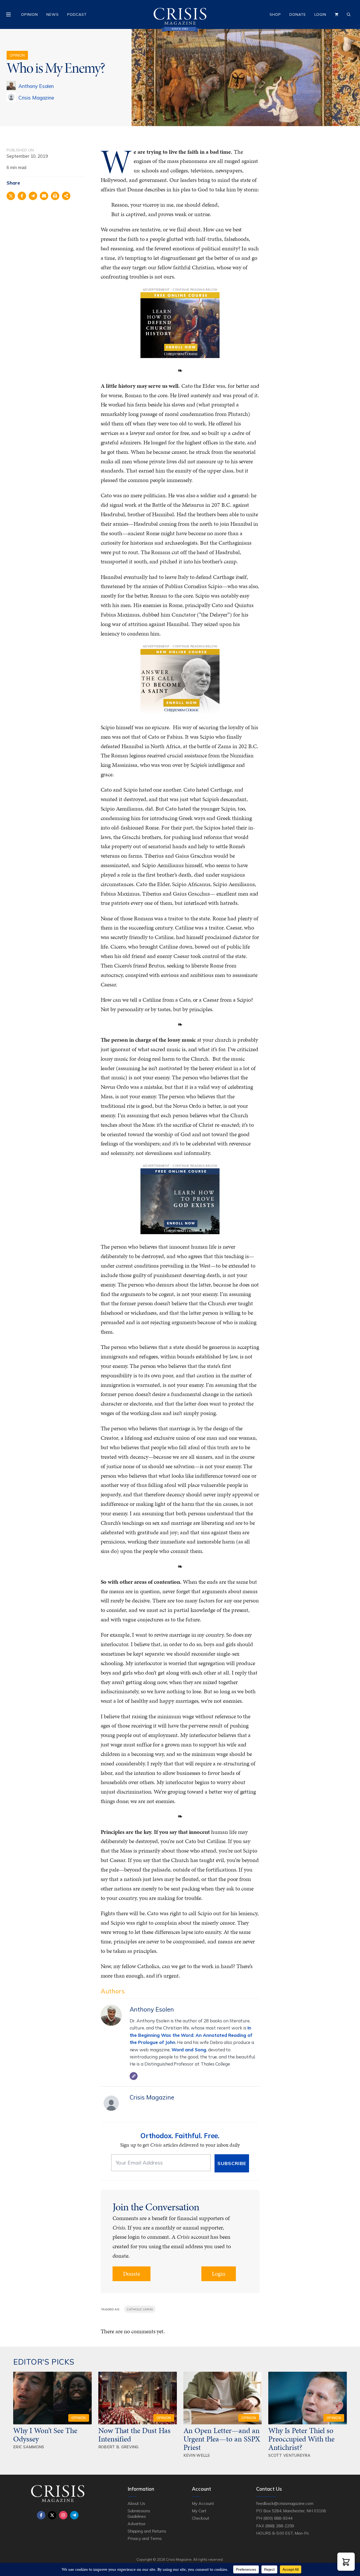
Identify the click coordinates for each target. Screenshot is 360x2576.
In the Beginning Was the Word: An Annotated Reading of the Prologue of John (191, 2035)
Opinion (30, 14)
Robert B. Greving (118, 2447)
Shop (275, 14)
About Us (137, 2503)
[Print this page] (55, 196)
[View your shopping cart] (337, 14)
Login (320, 14)
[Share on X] (11, 196)
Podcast (77, 14)
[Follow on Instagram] (63, 2515)
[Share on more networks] (66, 196)
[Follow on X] (52, 2515)
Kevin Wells (197, 2455)
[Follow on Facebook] (41, 2515)
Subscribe (232, 2163)
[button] (346, 2562)
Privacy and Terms (145, 2538)
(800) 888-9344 (278, 2518)
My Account (203, 2503)
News (53, 14)
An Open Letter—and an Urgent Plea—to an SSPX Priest (222, 2439)
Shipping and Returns (147, 2531)
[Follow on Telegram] (74, 2515)
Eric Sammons (29, 2447)
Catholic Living (140, 2309)
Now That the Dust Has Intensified (134, 2435)
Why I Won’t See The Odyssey (45, 2435)
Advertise (137, 2524)
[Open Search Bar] (349, 14)
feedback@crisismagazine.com (285, 2503)
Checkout (201, 2518)
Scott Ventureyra (289, 2455)
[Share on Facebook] (22, 196)
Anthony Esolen (36, 86)
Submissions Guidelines (139, 2513)
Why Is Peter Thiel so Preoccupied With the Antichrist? (301, 2439)
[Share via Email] (44, 196)
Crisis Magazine (36, 98)
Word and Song (189, 2050)
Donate (298, 14)
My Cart (199, 2511)
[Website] (134, 2076)
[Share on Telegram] (33, 196)
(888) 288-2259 (279, 2526)
